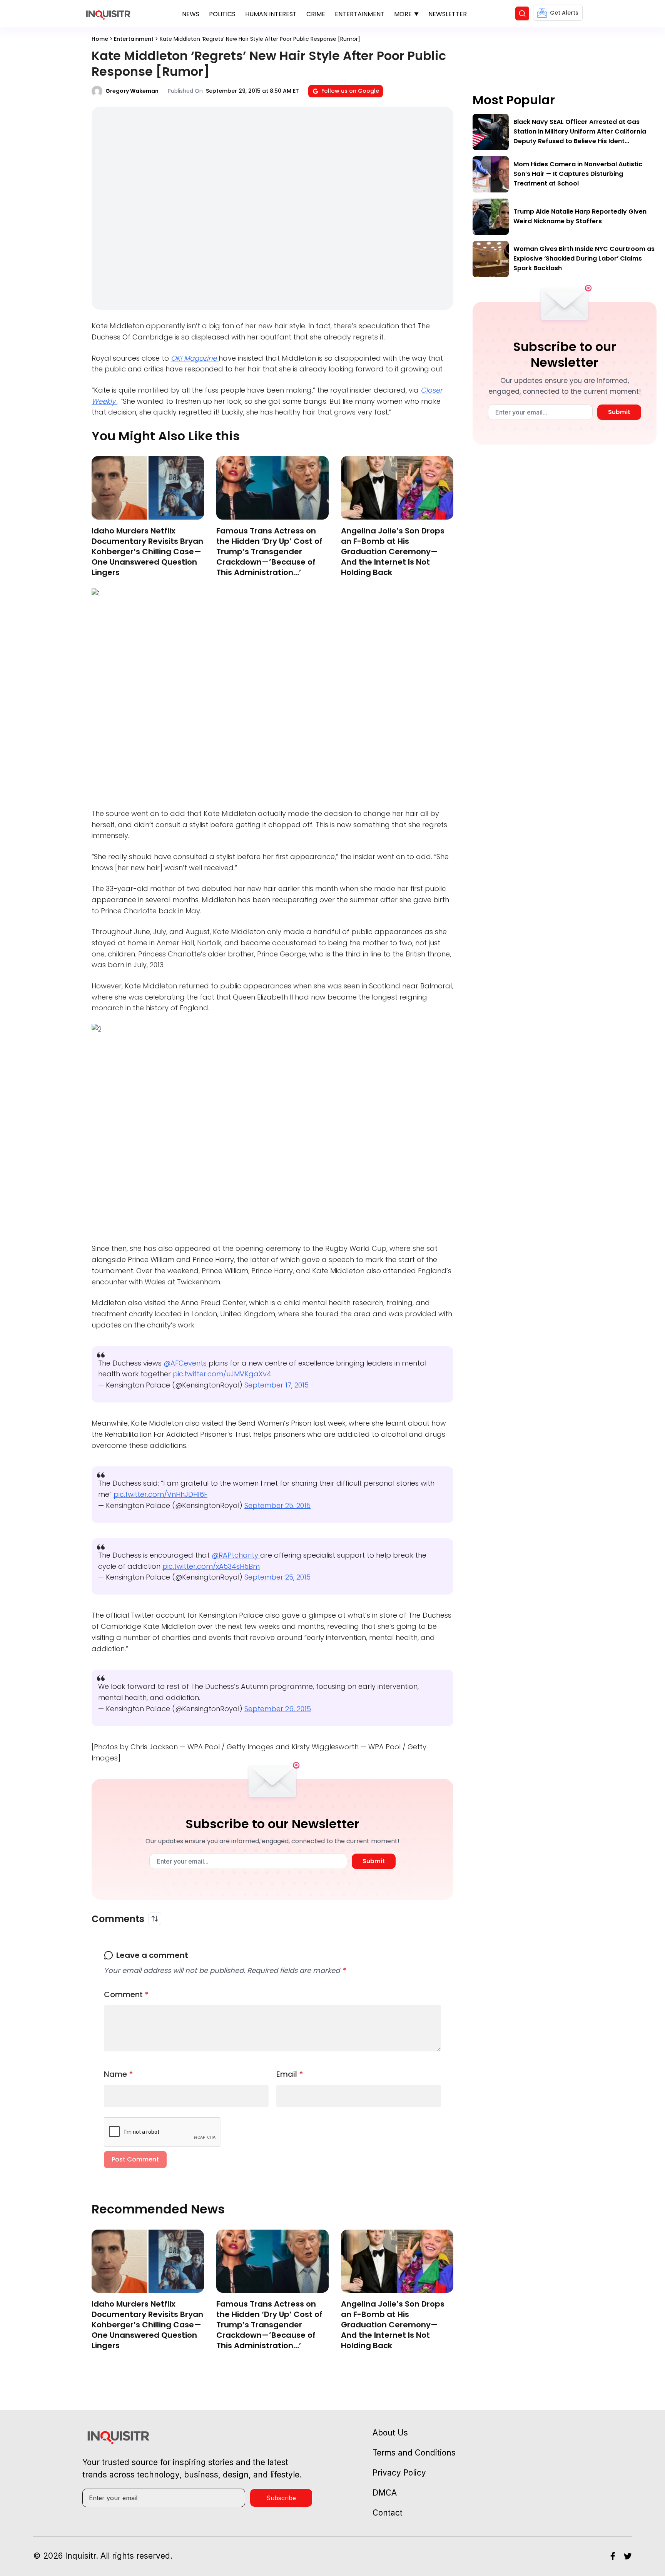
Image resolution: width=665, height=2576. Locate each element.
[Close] (422, 522)
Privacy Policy (349, 630)
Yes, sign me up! (332, 599)
